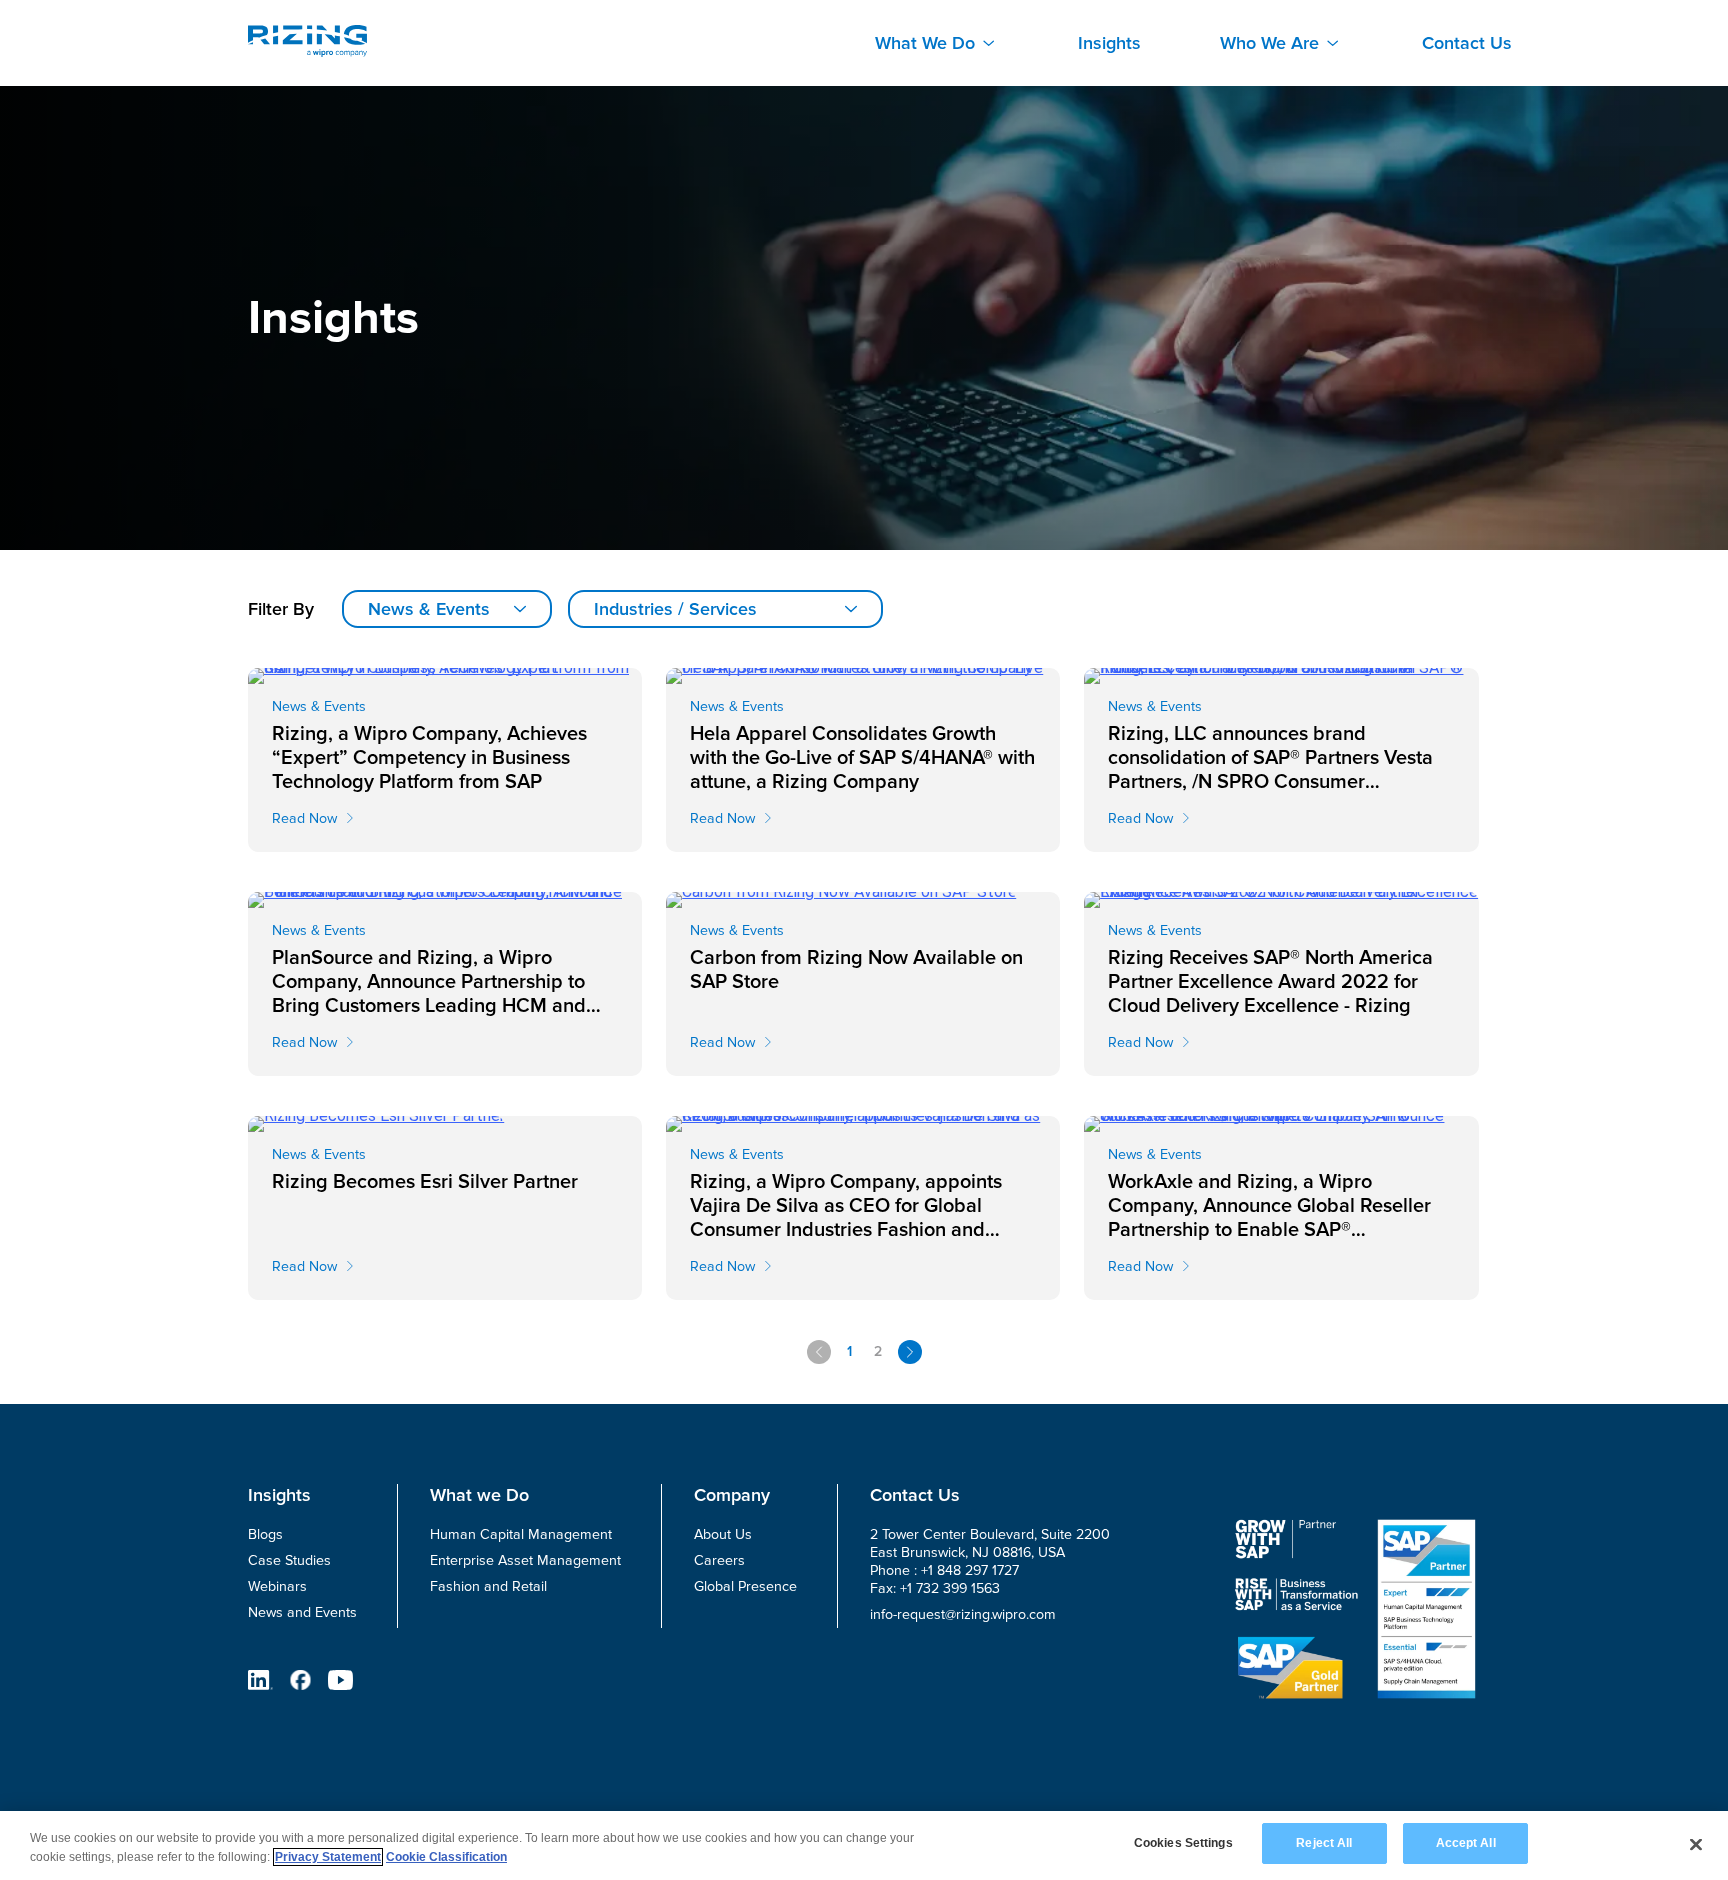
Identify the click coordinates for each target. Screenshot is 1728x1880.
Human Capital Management (521, 1534)
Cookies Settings (1183, 1843)
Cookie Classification (446, 1857)
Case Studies (289, 1560)
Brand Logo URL (307, 41)
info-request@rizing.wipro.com (963, 1614)
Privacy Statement (328, 1857)
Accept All (1466, 1843)
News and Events (302, 1612)
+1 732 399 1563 (950, 1588)
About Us (723, 1534)
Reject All (1324, 1843)
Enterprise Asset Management (525, 1560)
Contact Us (1467, 43)
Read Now (304, 818)
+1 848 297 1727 (970, 1570)
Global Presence (745, 1586)
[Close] (1696, 1844)
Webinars (277, 1586)
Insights (1109, 43)
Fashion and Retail (488, 1586)
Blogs (265, 1534)
